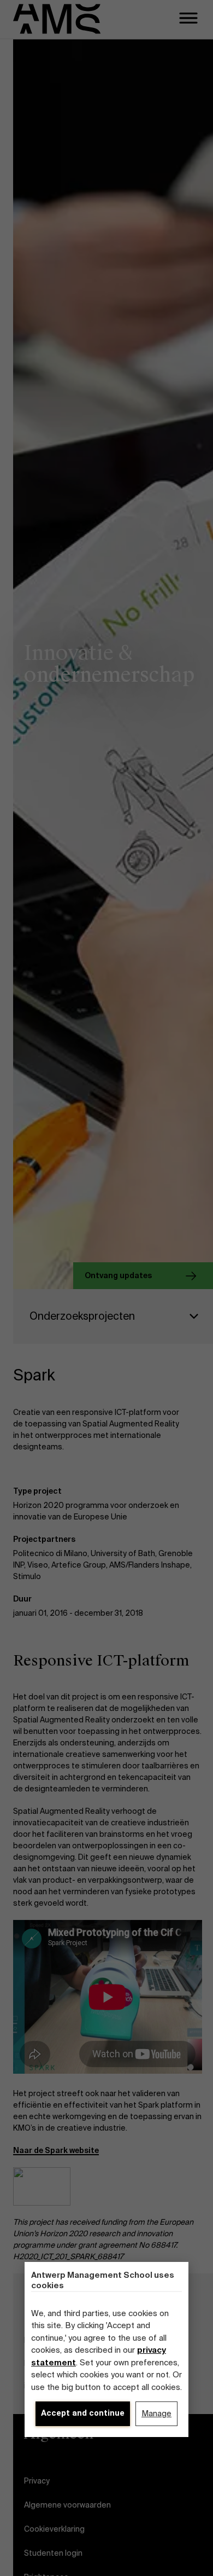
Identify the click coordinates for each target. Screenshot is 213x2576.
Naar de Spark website (56, 2150)
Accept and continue (83, 2413)
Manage (156, 2413)
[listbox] (113, 1316)
